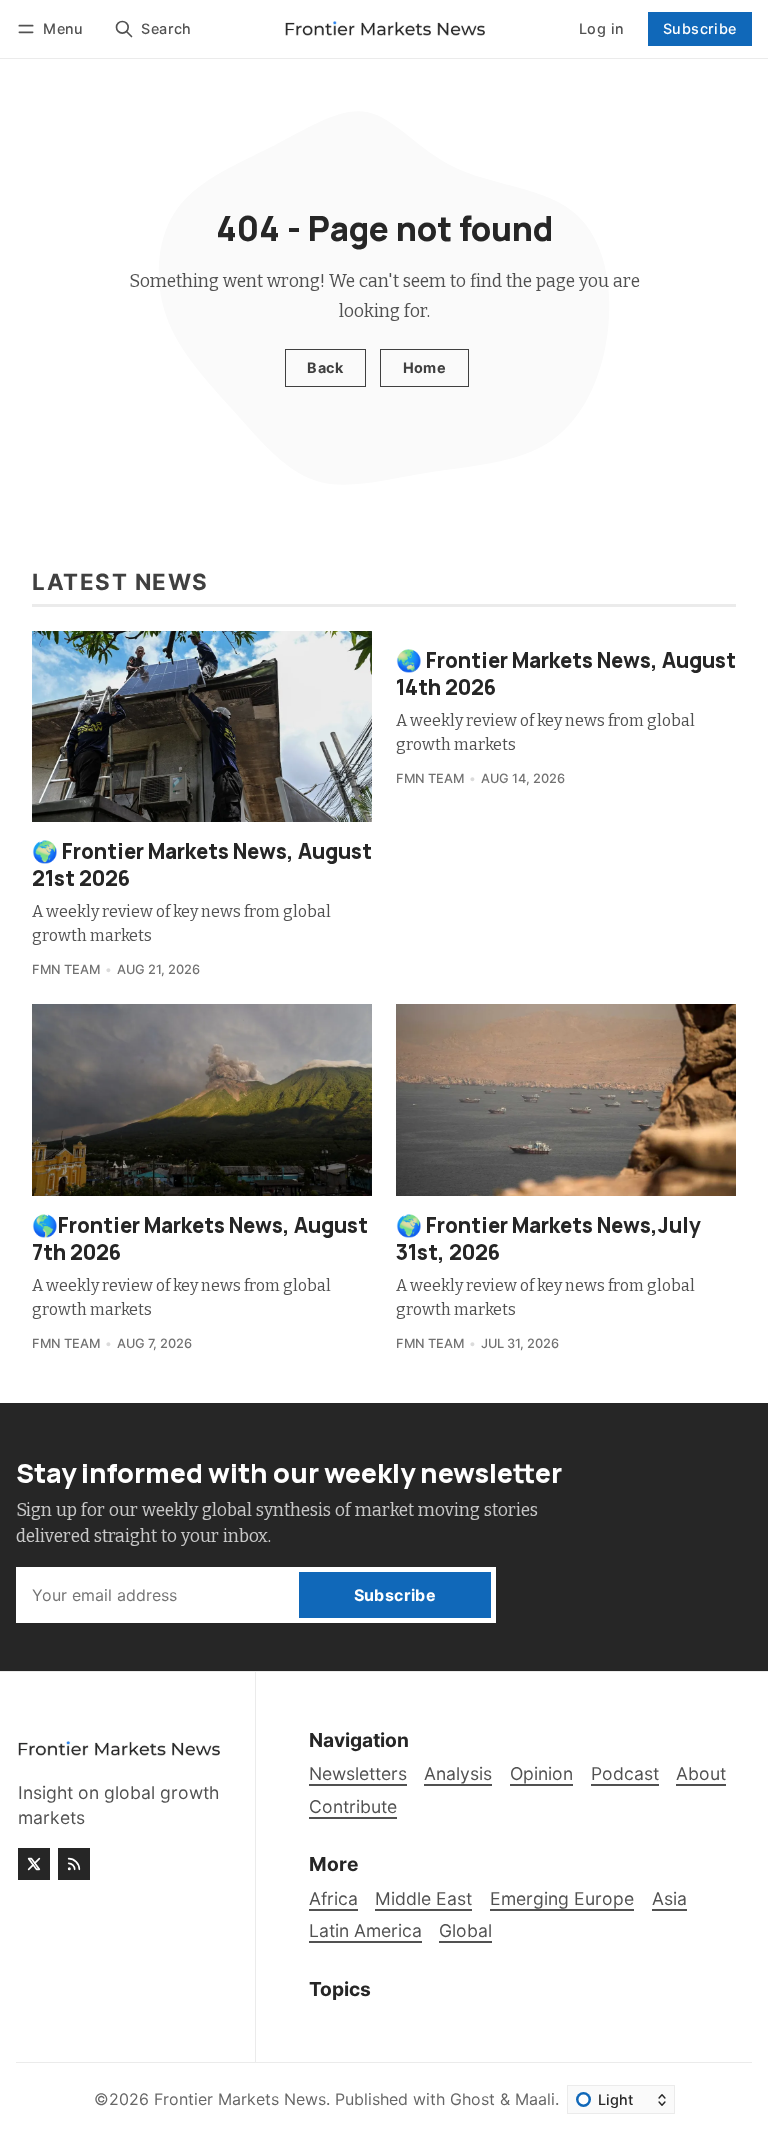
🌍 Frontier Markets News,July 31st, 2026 (548, 1238)
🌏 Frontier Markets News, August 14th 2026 (566, 673)
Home (425, 367)
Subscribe (700, 28)
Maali (535, 2099)
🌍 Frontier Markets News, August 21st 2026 (202, 864)
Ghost (472, 2099)
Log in (601, 28)
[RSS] (74, 1864)
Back (325, 367)
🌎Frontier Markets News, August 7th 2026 (200, 1238)
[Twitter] (34, 1864)
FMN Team (66, 969)
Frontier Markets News (240, 2099)
